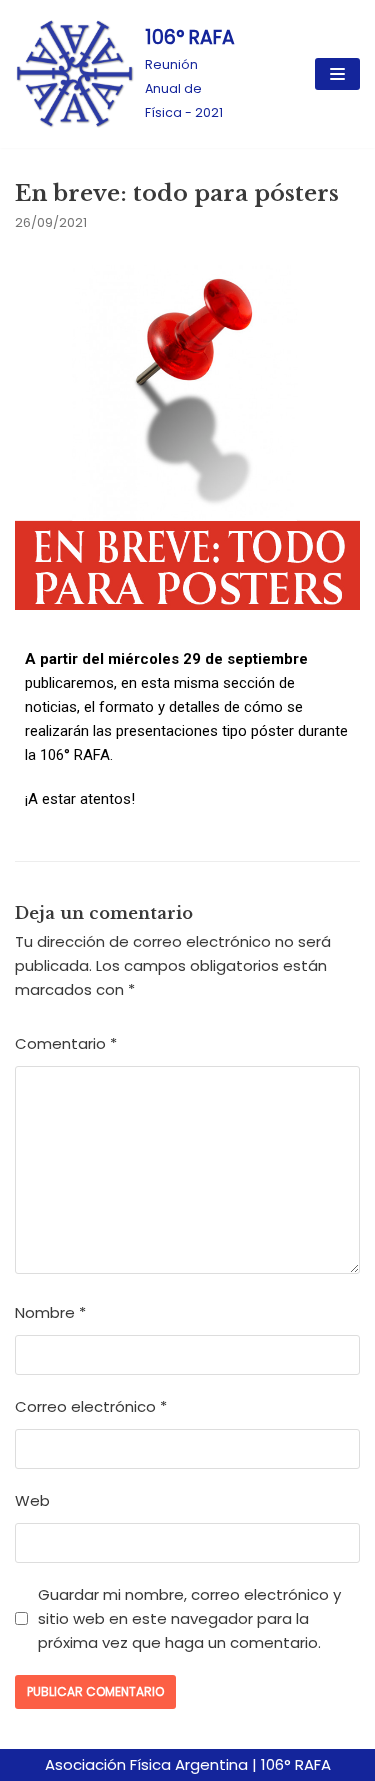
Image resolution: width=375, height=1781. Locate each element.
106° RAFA (296, 1764)
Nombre (50, 1312)
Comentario (66, 1043)
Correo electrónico (91, 1406)
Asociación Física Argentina (146, 1764)
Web (32, 1500)
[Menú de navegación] (337, 74)
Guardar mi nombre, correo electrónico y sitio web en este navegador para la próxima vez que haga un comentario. (189, 1618)
